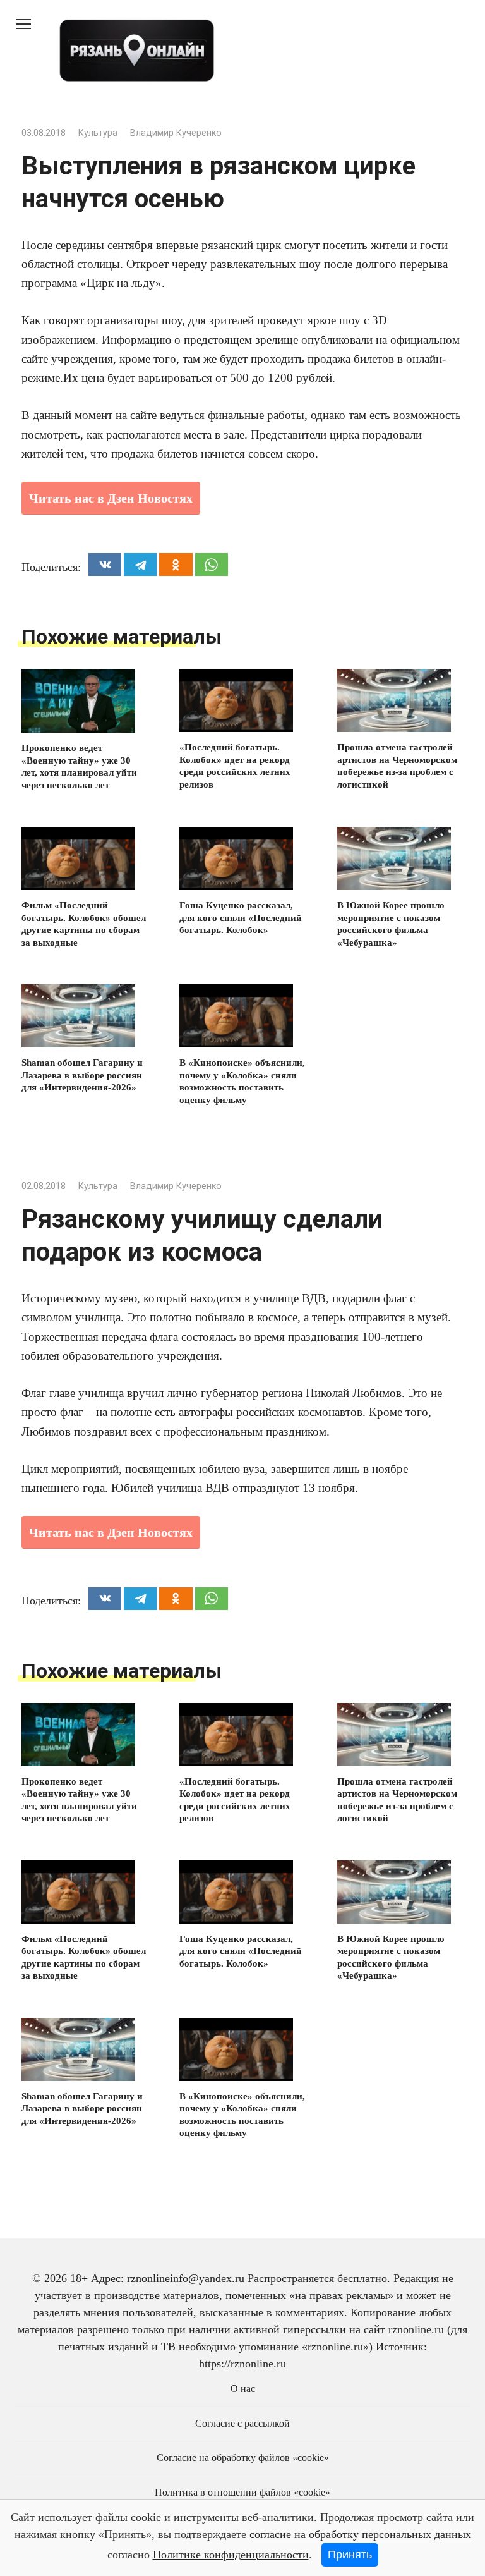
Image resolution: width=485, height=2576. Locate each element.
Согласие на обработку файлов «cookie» (243, 2458)
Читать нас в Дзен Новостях (111, 498)
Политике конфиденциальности (231, 2555)
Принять (350, 2555)
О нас (243, 2389)
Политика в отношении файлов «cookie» (242, 2493)
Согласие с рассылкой (242, 2424)
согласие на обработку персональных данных (360, 2534)
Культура (98, 133)
